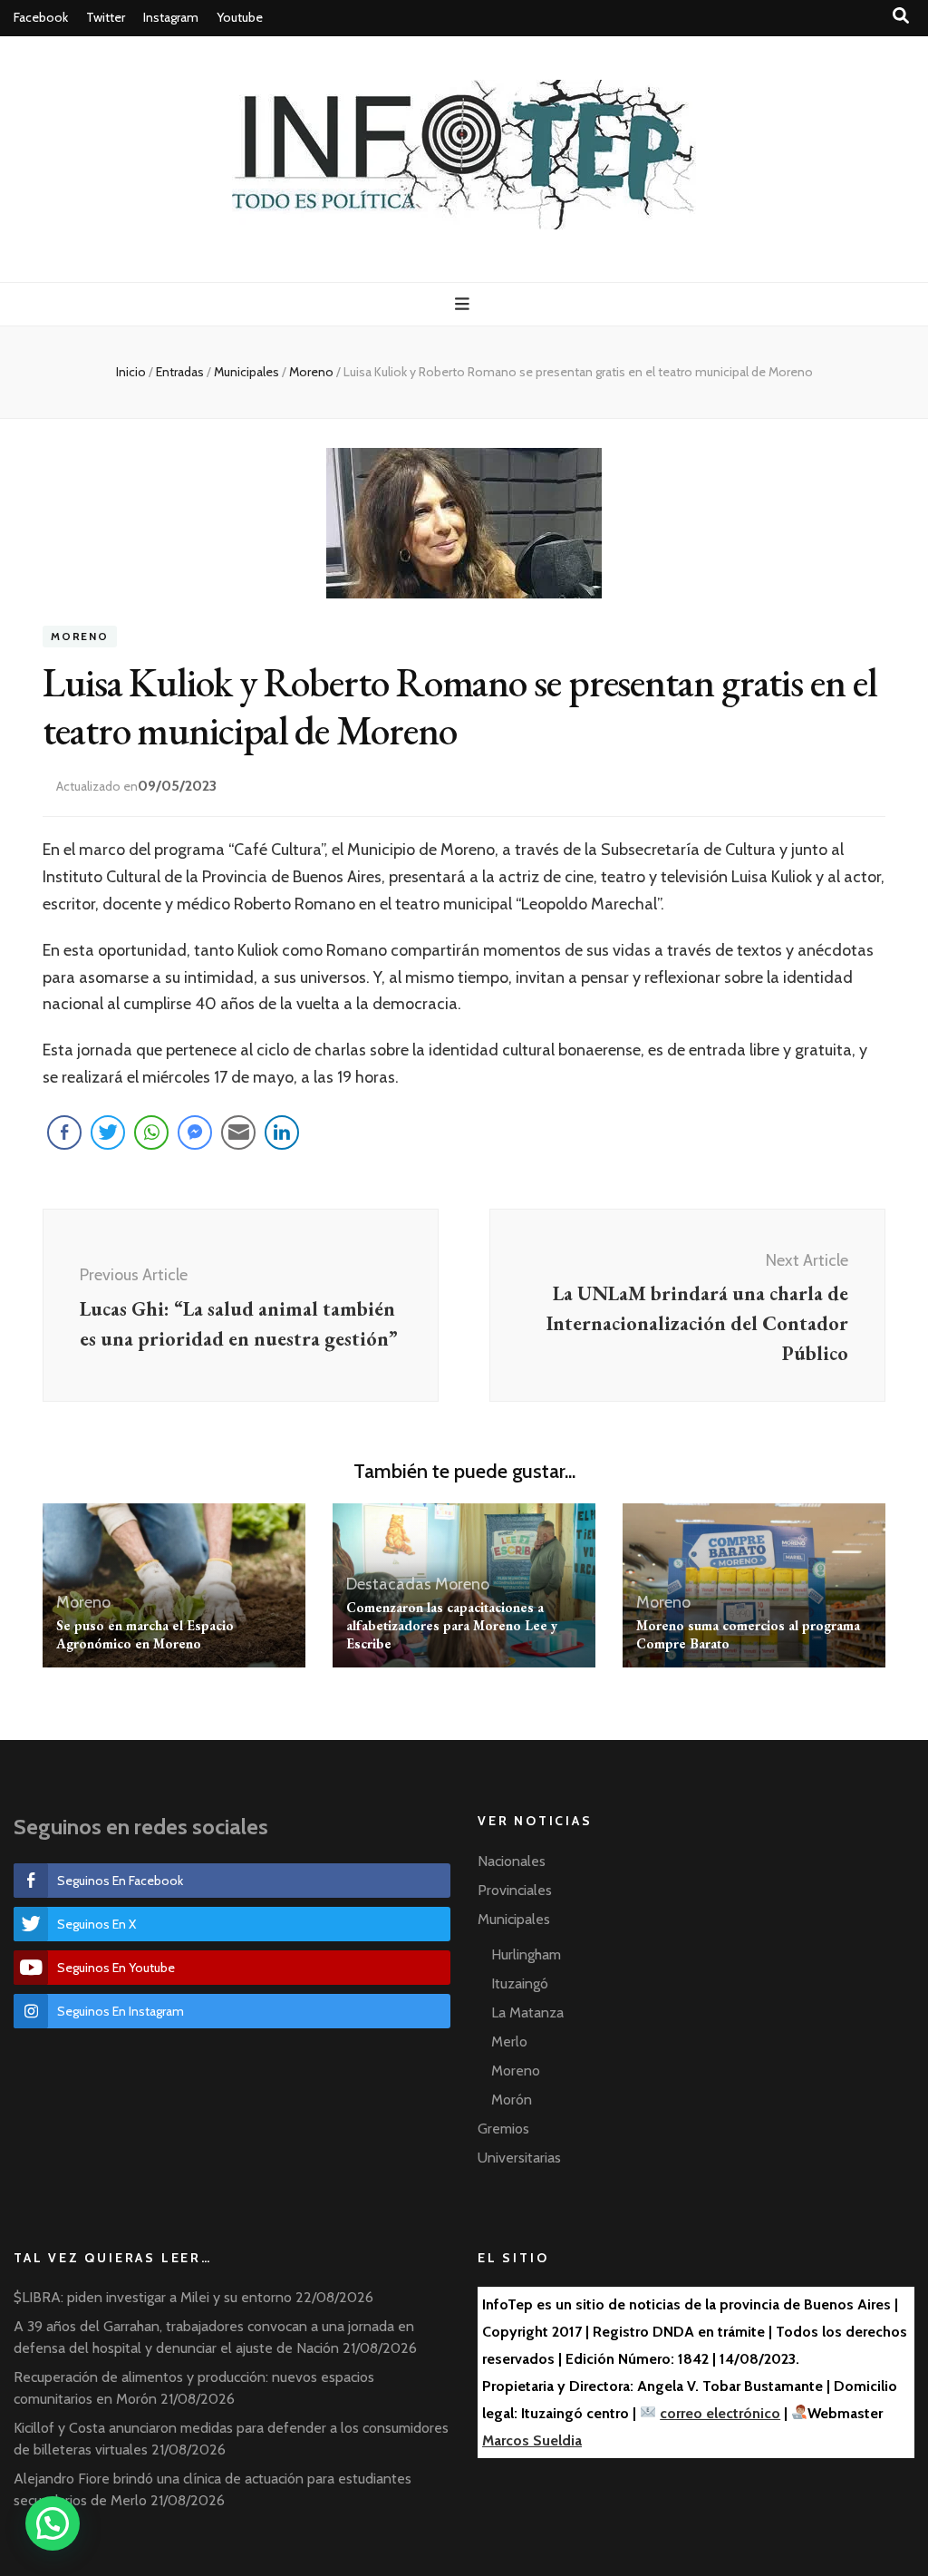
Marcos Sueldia (532, 2440)
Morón (512, 2100)
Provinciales (515, 1890)
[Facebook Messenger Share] (195, 1132)
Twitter (106, 17)
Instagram (171, 17)
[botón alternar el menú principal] (464, 304)
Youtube (240, 17)
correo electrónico (720, 2413)
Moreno (80, 637)
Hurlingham (526, 1954)
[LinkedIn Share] (282, 1132)
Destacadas (389, 1584)
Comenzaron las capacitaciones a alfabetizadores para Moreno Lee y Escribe (452, 1625)
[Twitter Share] (108, 1132)
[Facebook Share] (64, 1132)
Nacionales (512, 1861)
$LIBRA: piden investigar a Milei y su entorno (153, 2297)
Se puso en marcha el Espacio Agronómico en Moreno (145, 1634)
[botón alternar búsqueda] (901, 16)
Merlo (509, 2041)
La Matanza (527, 2012)
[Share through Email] (238, 1132)
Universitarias (519, 2158)
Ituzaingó (520, 1983)
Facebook (41, 17)
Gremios (503, 2129)
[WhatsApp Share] (151, 1132)
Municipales (514, 1919)
